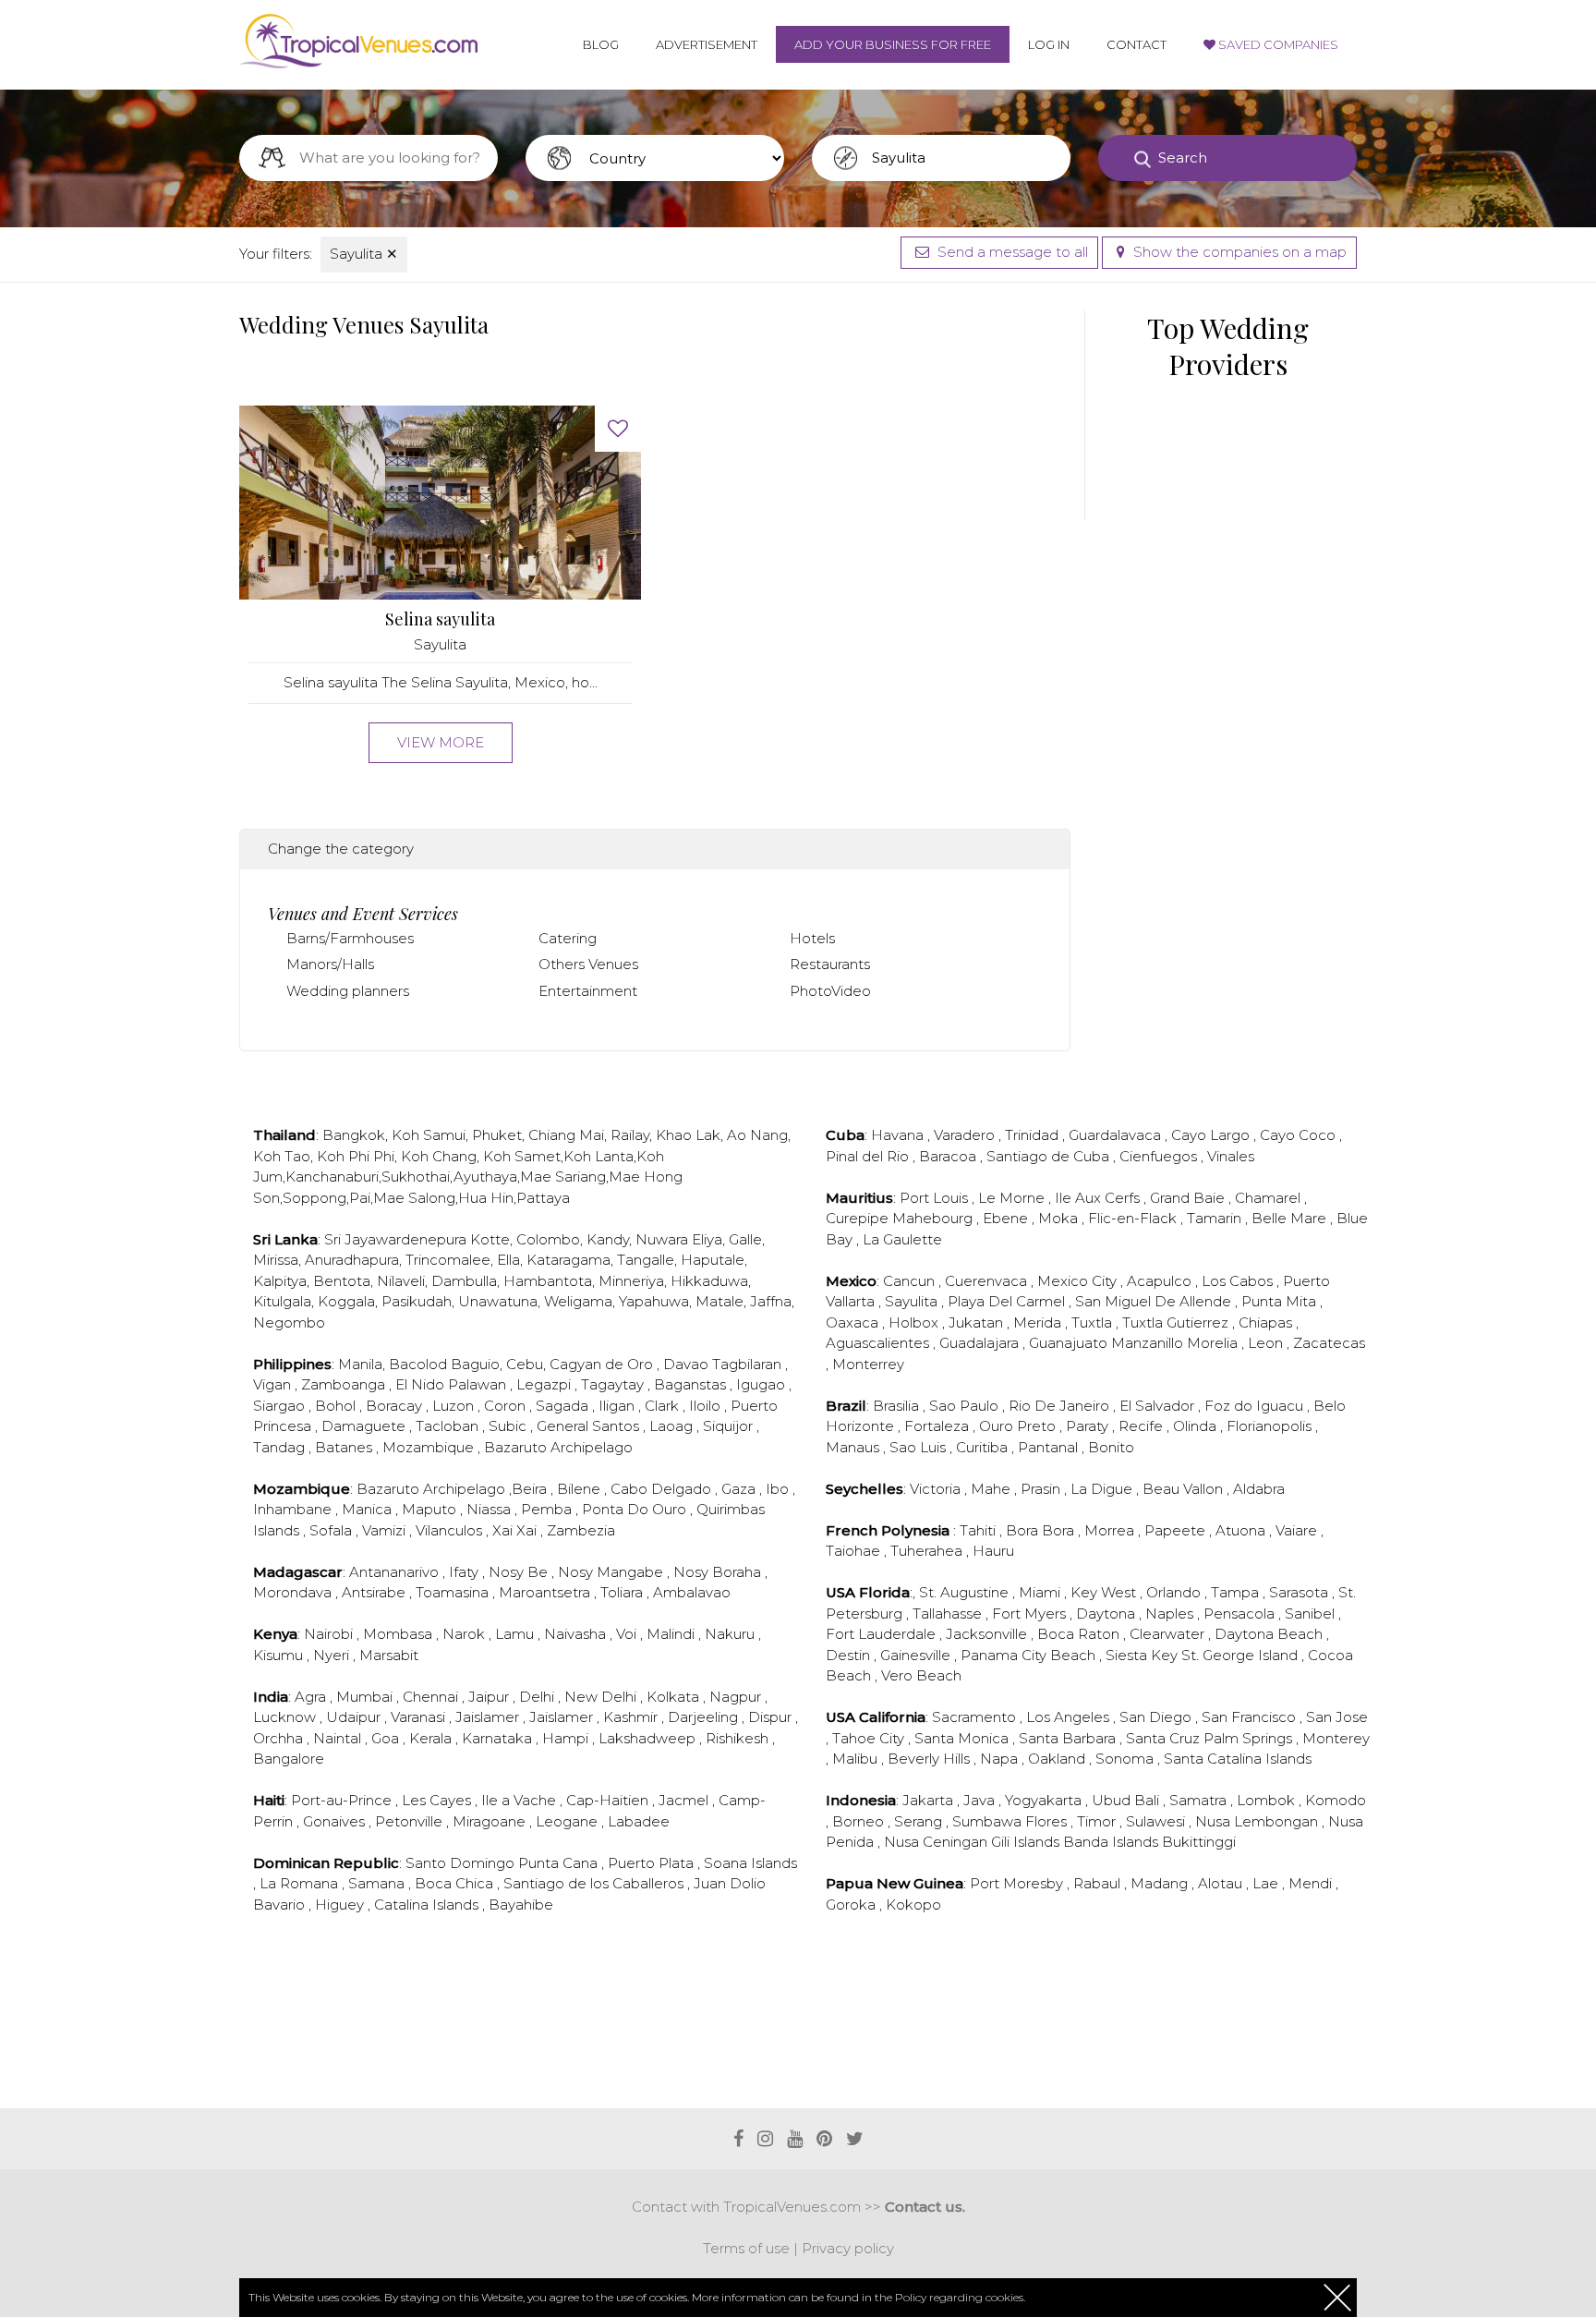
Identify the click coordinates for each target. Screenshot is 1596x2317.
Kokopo (913, 1905)
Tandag (281, 1447)
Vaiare (1298, 1530)
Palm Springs (1250, 1738)
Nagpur (737, 1697)
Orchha (280, 1738)
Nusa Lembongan (1258, 1821)
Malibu (857, 1759)
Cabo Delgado (663, 1489)
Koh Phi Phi (356, 1156)
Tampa (1237, 1592)
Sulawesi (1157, 1821)
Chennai (432, 1697)
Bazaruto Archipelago (558, 1447)
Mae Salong (414, 1198)
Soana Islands (750, 1863)
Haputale (713, 1260)
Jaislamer (489, 1717)
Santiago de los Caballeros (595, 1883)
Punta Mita (1281, 1301)
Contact (1137, 44)
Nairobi (330, 1634)
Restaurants (830, 964)
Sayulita (364, 254)
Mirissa (276, 1260)
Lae (1267, 1883)
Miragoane (491, 1821)
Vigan (274, 1384)
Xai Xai (516, 1530)
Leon (1267, 1343)
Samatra (1200, 1800)
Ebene (1007, 1218)
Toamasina (454, 1592)
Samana (378, 1883)
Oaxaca (854, 1322)
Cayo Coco (1300, 1135)
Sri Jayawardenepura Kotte (417, 1239)
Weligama (578, 1301)
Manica (369, 1509)
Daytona (1107, 1613)
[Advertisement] (655, 2033)
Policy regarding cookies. (960, 2297)
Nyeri (333, 1655)
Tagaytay (614, 1384)
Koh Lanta (598, 1156)
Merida (1039, 1322)
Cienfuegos (1160, 1156)
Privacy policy (848, 2248)
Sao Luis (919, 1447)
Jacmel (685, 1800)
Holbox (915, 1322)
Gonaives (336, 1821)
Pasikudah (417, 1301)
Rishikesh (739, 1738)
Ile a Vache (520, 1800)
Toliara (623, 1592)
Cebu (525, 1364)
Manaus (854, 1447)
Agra (312, 1697)
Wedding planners (348, 991)
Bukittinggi (1199, 1842)
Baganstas (692, 1384)
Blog (601, 44)
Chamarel (1270, 1198)
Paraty (1089, 1426)
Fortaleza (938, 1426)
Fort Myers (1031, 1613)
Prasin (1042, 1489)
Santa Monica (963, 1738)
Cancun (911, 1281)
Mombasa (399, 1634)
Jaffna (771, 1301)
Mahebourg (934, 1218)
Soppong (314, 1198)
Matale (719, 1301)
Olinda (1197, 1426)
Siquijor (730, 1426)
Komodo (1336, 1800)
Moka (1060, 1218)
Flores (1048, 1821)
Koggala (346, 1301)
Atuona (1242, 1530)
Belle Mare (1291, 1218)
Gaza (740, 1489)
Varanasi (420, 1717)
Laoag (673, 1426)
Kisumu (280, 1655)
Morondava (294, 1592)
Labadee (639, 1821)
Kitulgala (282, 1301)
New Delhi (602, 1697)
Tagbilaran (749, 1364)
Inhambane (294, 1509)
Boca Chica (456, 1883)
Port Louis (936, 1198)
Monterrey (868, 1364)
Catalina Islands (428, 1905)
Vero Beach (921, 1675)
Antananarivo (396, 1572)
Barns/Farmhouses (350, 938)
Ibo (779, 1489)
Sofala (332, 1530)
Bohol (337, 1406)
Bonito (1111, 1447)
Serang (920, 1821)
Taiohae (855, 1551)
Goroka (852, 1905)
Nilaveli (401, 1281)
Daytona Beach (1270, 1634)
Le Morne (1013, 1198)
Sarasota (1300, 1592)
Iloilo (707, 1406)
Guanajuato (1070, 1343)
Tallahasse (949, 1613)
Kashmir (632, 1717)
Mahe (992, 1489)
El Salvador (1159, 1406)
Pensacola (1241, 1613)
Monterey (1336, 1738)
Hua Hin (486, 1198)
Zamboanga (345, 1384)
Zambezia (581, 1530)
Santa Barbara (1069, 1738)
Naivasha (577, 1634)
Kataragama (568, 1260)
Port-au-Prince (343, 1800)
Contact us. (925, 2207)
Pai (360, 1198)
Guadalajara (981, 1343)
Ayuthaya (485, 1177)
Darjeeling (705, 1717)
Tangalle (646, 1260)
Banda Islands (1112, 1842)
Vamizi (386, 1530)
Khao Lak (688, 1135)
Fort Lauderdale (883, 1634)
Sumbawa (989, 1821)
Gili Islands (1027, 1842)
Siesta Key (1143, 1655)
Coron (507, 1406)
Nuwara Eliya (679, 1239)
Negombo (289, 1322)
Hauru (993, 1551)
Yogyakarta (1045, 1800)
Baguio (475, 1364)
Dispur (772, 1717)
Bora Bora (1042, 1530)
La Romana (301, 1883)
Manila (360, 1364)
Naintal (339, 1738)
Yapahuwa (654, 1301)
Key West (1105, 1592)
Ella (508, 1260)
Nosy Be (520, 1572)
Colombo (548, 1239)
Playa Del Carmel (1008, 1301)
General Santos (590, 1426)
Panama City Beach (1030, 1655)
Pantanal (1050, 1447)
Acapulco (1161, 1281)
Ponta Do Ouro (636, 1509)
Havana (899, 1135)
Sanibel (1312, 1613)
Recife (1143, 1426)
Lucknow (286, 1717)
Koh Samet (522, 1156)
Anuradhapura (352, 1260)
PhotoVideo (830, 991)
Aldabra (1259, 1489)
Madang (1161, 1883)
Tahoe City (870, 1738)
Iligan (618, 1406)
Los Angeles (1070, 1717)
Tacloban (449, 1426)
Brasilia (898, 1406)
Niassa (490, 1509)
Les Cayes (438, 1800)
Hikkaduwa (709, 1281)
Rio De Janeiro (1061, 1406)
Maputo (431, 1509)
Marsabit (389, 1655)
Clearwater (1169, 1634)
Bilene (580, 1489)
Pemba (548, 1509)
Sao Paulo (966, 1406)
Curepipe (859, 1218)
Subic (509, 1426)
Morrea (1111, 1530)
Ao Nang (757, 1135)
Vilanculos (451, 1530)
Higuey (341, 1905)
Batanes (345, 1447)
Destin (850, 1655)
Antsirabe (375, 1592)
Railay (630, 1135)
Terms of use (746, 2248)
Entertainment (588, 991)
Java (981, 1800)
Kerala (432, 1738)
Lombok (1268, 1800)
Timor (1098, 1821)
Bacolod (418, 1364)
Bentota (342, 1281)
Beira (531, 1489)
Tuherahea (928, 1551)
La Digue (1103, 1489)
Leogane (568, 1821)
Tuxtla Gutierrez (1177, 1322)
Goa (387, 1738)
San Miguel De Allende (1155, 1301)
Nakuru (731, 1634)
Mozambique (430, 1447)
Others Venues (588, 964)
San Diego (1157, 1717)
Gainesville (917, 1655)
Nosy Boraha (719, 1572)
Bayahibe (521, 1905)
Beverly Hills (931, 1759)
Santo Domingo (462, 1863)
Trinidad (1034, 1135)
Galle (745, 1239)
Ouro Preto (1019, 1426)
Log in (1049, 44)
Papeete (1177, 1530)
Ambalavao (692, 1592)
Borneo (860, 1821)
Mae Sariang (563, 1177)
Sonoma (1126, 1759)
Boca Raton (1080, 1634)
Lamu (516, 1634)
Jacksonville (988, 1634)
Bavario (281, 1905)
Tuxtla (1094, 1322)
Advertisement (707, 44)
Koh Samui (429, 1135)
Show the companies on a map (1238, 252)
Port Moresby (1018, 1883)
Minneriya (631, 1281)
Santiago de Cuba (1050, 1156)
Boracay (396, 1406)
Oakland (1058, 1759)
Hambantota (548, 1281)
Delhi (538, 1697)
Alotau (1222, 1883)
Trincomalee (448, 1260)
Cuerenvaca (988, 1281)
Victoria (937, 1489)
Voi (628, 1634)
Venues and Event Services (363, 914)
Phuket (497, 1135)
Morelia (1214, 1343)
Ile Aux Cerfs (1099, 1198)
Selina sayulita (440, 619)
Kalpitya (280, 1281)
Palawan (479, 1384)
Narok (465, 1634)
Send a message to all (1011, 252)
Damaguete (365, 1426)
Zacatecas (1329, 1343)
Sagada (564, 1406)
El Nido (422, 1384)
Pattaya (543, 1198)
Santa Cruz (1165, 1738)
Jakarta (930, 1800)
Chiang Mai (566, 1135)
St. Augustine (966, 1592)
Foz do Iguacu (1256, 1406)
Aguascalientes (879, 1343)
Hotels (812, 938)
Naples (1171, 1613)
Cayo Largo (1212, 1135)
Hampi (567, 1738)
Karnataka (499, 1738)
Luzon (455, 1406)
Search (1183, 158)
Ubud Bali (1127, 1800)
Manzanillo (1149, 1343)
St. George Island (1241, 1655)
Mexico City (1079, 1281)
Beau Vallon (1185, 1489)
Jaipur (490, 1697)
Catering (568, 938)
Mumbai (366, 1697)
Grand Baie (1189, 1198)
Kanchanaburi (332, 1177)
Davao (688, 1364)
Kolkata (675, 1697)
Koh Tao (282, 1156)
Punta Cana (560, 1863)
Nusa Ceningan (937, 1842)
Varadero (966, 1135)
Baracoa (949, 1156)
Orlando (1175, 1592)
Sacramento (976, 1717)
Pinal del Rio (869, 1156)
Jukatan (978, 1322)
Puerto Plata (653, 1863)
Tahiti (979, 1530)
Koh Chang (439, 1156)
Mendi (1312, 1883)
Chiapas (1267, 1322)
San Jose (1337, 1717)
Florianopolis (1271, 1426)
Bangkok (354, 1135)
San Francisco (1251, 1717)
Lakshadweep (649, 1738)
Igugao (762, 1384)
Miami (1041, 1592)
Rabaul (1099, 1883)
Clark (664, 1406)
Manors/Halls (330, 964)
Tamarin (1216, 1218)
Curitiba (984, 1447)
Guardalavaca (1117, 1135)
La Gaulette (902, 1239)
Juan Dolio (730, 1883)
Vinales (1231, 1156)
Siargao (281, 1406)
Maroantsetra (546, 1592)
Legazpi (545, 1384)
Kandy (608, 1239)
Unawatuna (498, 1301)
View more (441, 742)
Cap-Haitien (609, 1800)
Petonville (411, 1821)
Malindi (672, 1634)
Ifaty (465, 1572)
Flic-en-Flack (1134, 1218)
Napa (1001, 1759)
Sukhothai (416, 1177)
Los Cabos (1239, 1281)
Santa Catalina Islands (1238, 1759)
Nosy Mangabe (612, 1572)
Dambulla (464, 1281)
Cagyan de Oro (603, 1364)
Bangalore (289, 1759)
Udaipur (355, 1717)
